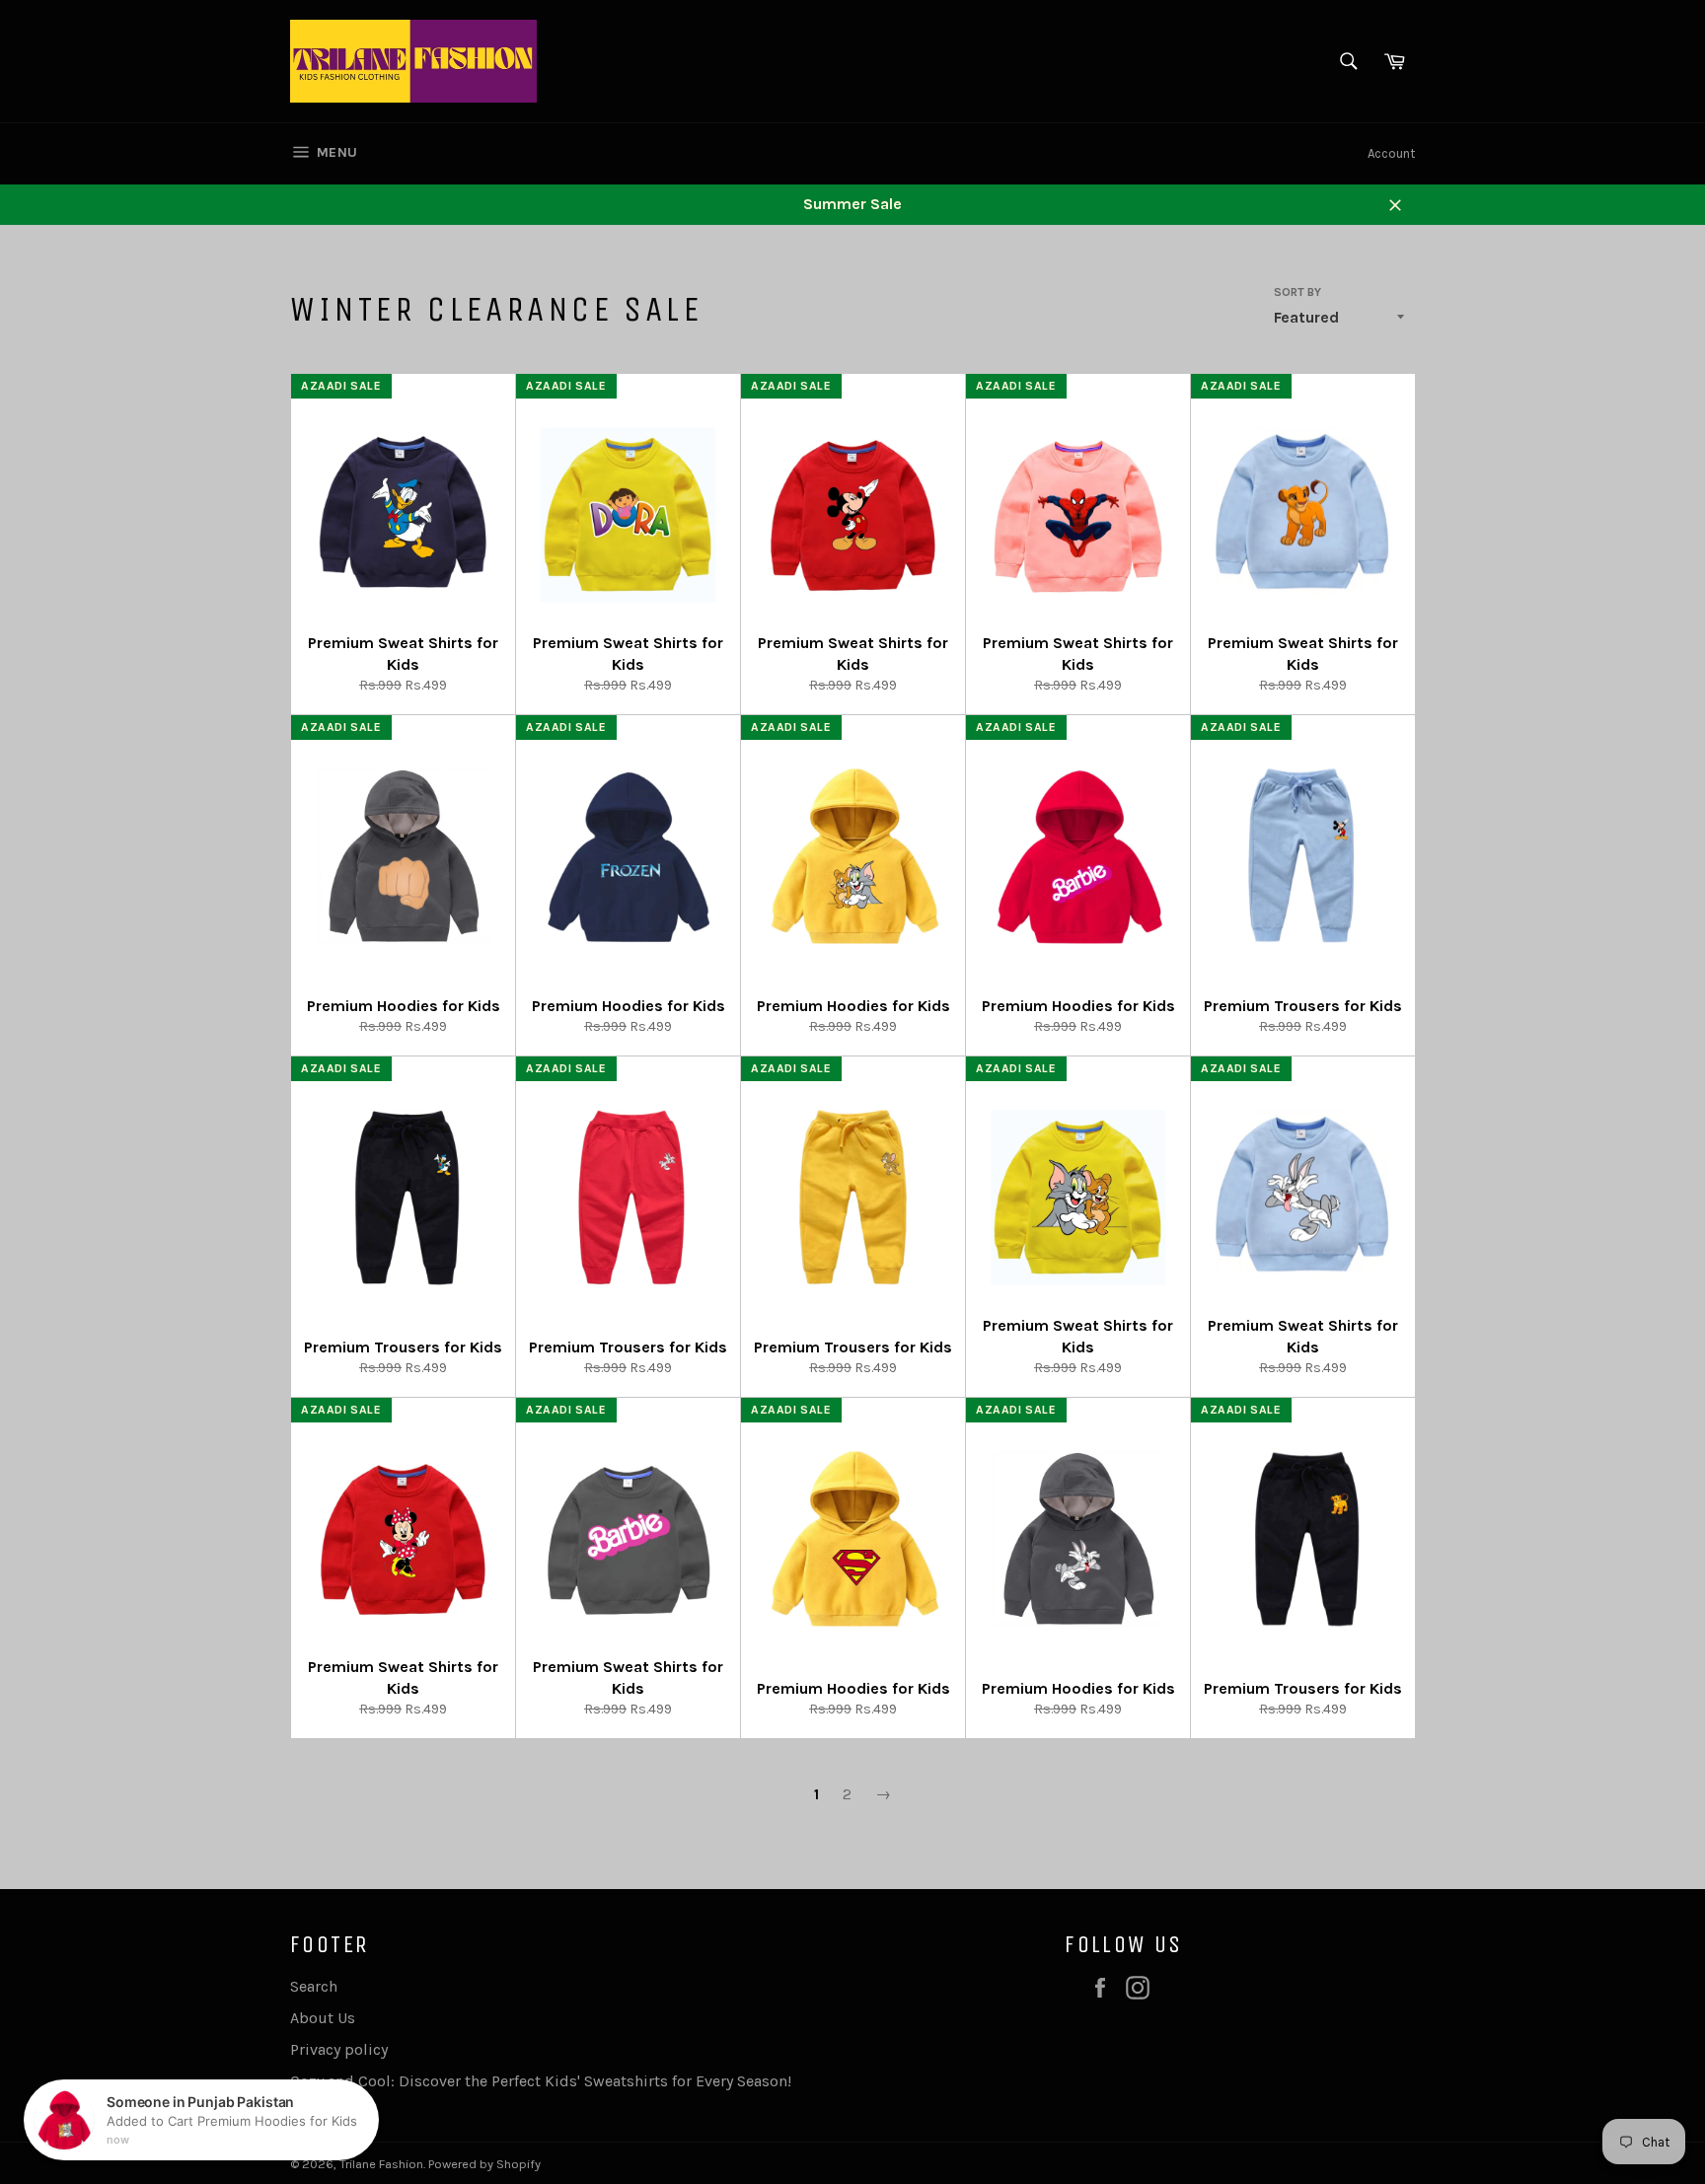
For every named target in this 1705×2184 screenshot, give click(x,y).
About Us (323, 2018)
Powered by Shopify (484, 2164)
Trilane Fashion (381, 2164)
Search (314, 1986)
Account (1391, 153)
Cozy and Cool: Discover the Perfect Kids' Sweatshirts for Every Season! (541, 2081)
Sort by (1297, 292)
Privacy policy (339, 2049)
